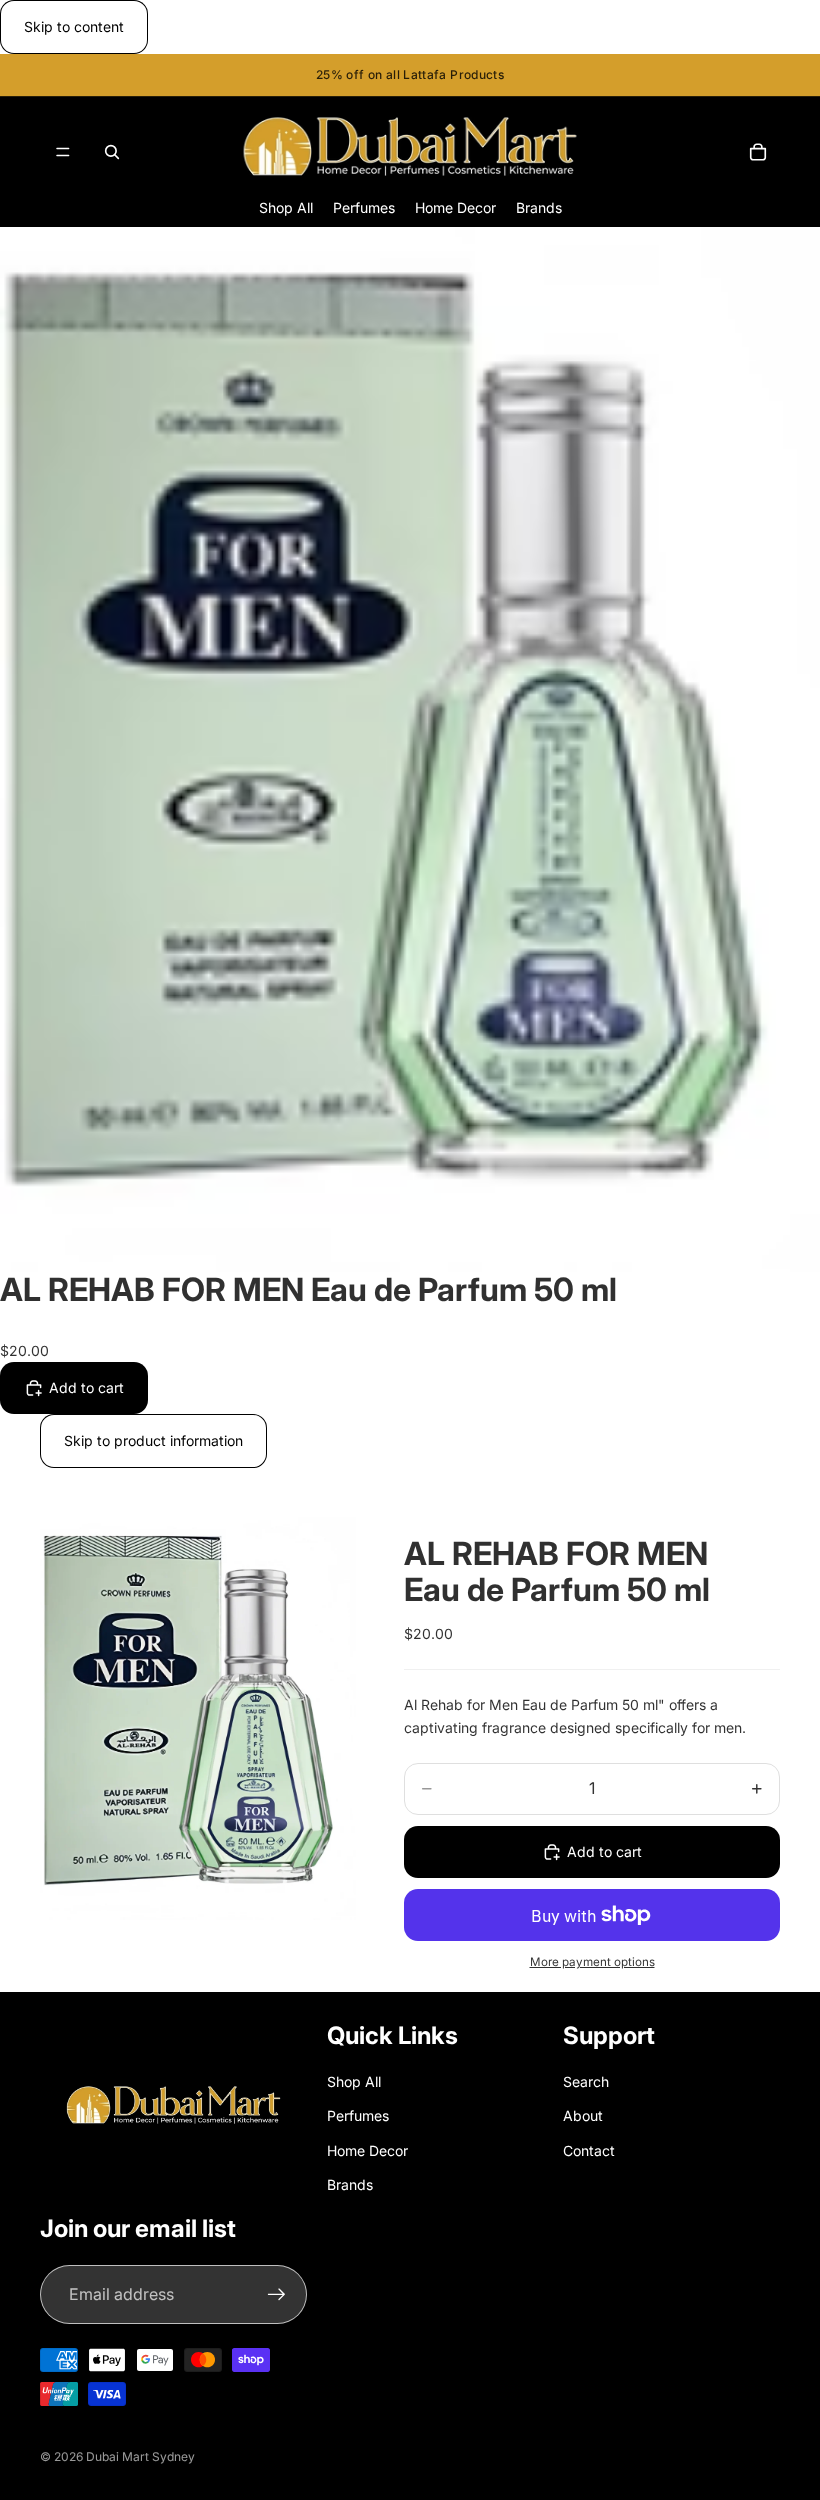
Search (586, 2081)
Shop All (354, 2081)
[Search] (112, 152)
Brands (350, 2184)
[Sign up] (277, 2295)
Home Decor (367, 2150)
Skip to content (74, 26)
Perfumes (358, 2115)
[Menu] (63, 152)
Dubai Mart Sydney (140, 2456)
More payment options (592, 1962)
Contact (589, 2150)
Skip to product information (153, 1440)
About (583, 2115)
